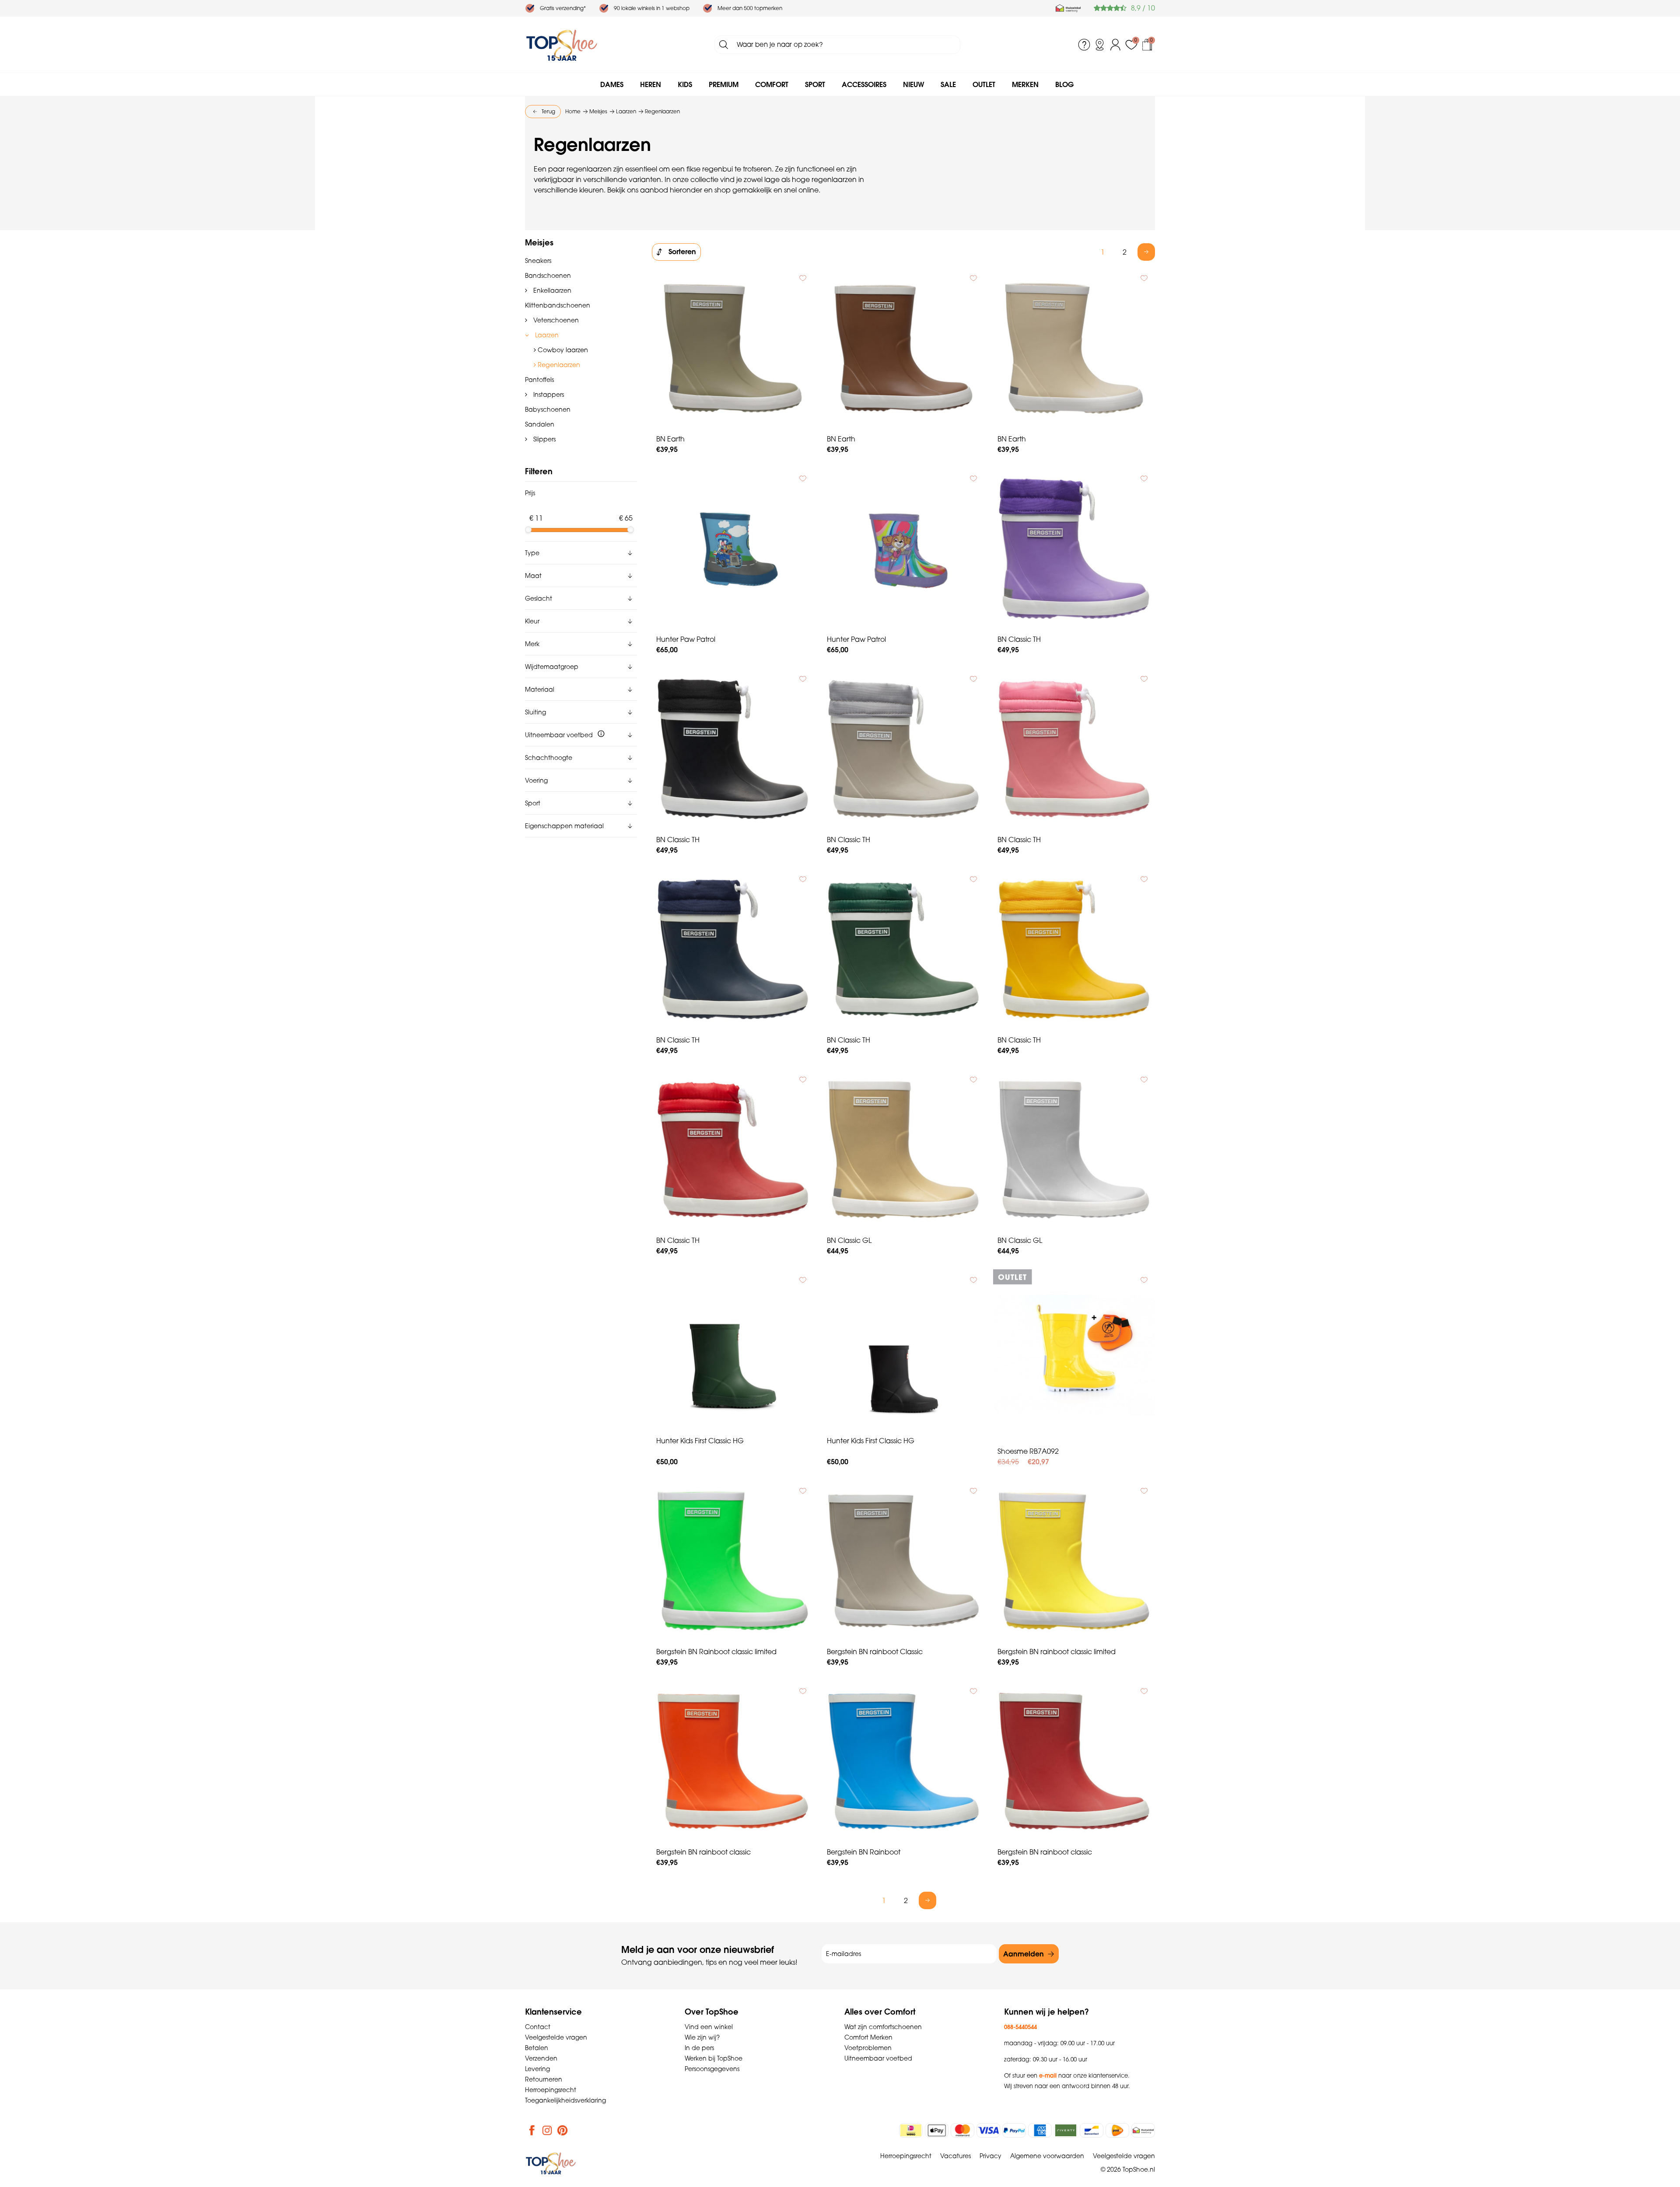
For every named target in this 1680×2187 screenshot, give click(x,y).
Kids (685, 84)
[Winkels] (1100, 45)
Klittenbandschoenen (558, 305)
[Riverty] (1066, 2130)
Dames (612, 84)
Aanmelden (1024, 1954)
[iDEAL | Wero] (911, 2130)
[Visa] (988, 2130)
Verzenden (541, 2058)
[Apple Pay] (937, 2130)
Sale (948, 84)
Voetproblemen (868, 2048)
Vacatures (955, 2156)
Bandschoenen (548, 276)
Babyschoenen (548, 409)
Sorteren (682, 252)
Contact (538, 2027)
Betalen (537, 2048)
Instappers (548, 395)
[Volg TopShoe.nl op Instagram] (547, 2130)
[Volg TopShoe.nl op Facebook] (532, 2130)
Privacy (990, 2156)
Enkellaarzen (551, 290)
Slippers (544, 439)
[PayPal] (1014, 2130)
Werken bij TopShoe (714, 2058)
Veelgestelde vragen (556, 2037)
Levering (537, 2069)
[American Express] (1040, 2130)
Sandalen (540, 424)
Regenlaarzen (558, 365)
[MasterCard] (962, 2130)
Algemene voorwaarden (1047, 2156)
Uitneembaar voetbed (878, 2058)
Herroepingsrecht (551, 2090)
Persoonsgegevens (712, 2069)
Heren (651, 84)
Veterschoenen (555, 320)
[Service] (1084, 45)
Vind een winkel (709, 2027)
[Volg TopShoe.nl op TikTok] (578, 2130)
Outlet (984, 84)
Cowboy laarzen (562, 350)
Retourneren (544, 2079)
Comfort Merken (868, 2037)
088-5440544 (1020, 2027)
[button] (581, 553)
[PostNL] (1117, 2130)
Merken (1025, 84)
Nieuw (913, 84)
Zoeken (724, 45)
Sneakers (538, 261)
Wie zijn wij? (702, 2037)
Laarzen (546, 335)
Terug (548, 111)
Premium (724, 84)
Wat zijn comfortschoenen (883, 2027)
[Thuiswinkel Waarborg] (1068, 8)
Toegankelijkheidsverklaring (565, 2100)
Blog (1064, 84)
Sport (815, 84)
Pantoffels (539, 380)
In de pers (699, 2048)
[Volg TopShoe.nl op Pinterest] (563, 2130)
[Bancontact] (1092, 2130)
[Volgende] (1146, 252)
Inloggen (1116, 45)
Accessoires (864, 84)
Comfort (772, 84)
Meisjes (539, 243)
